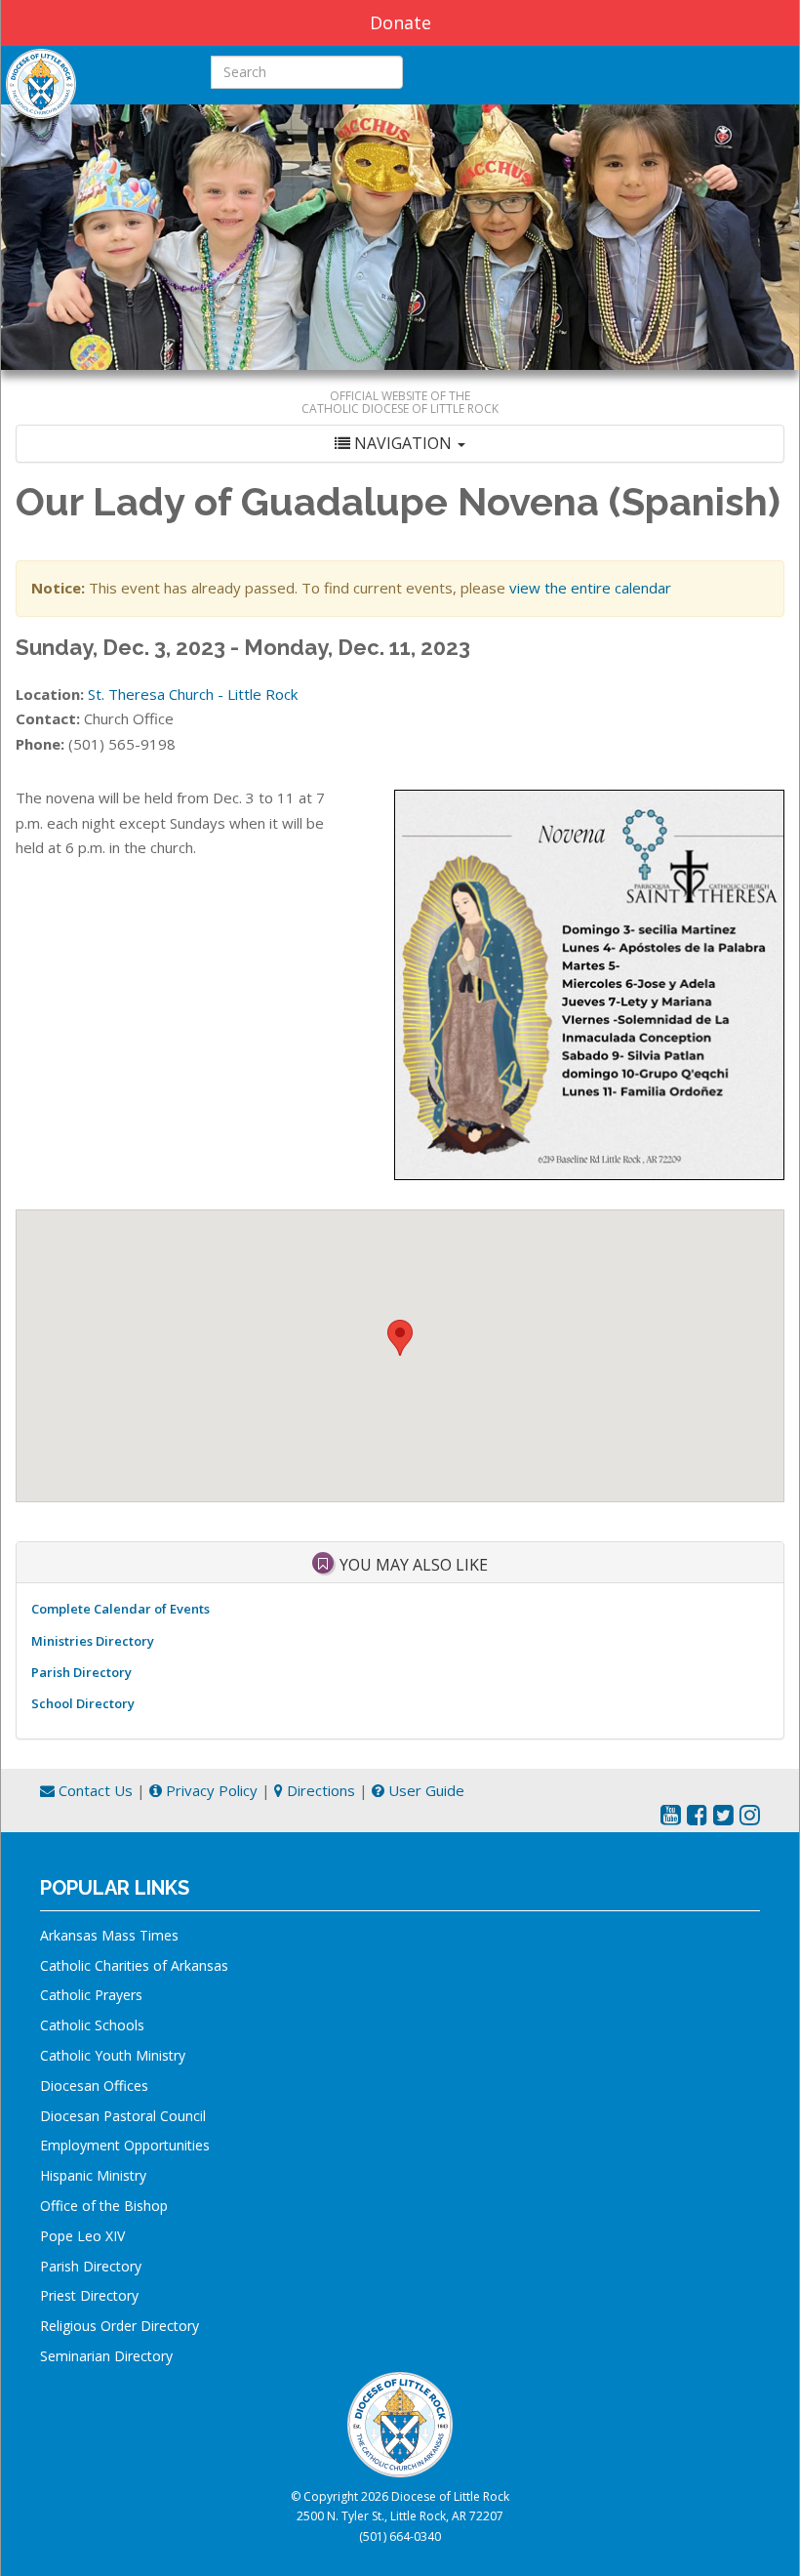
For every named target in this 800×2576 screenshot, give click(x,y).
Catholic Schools (92, 2025)
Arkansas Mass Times (109, 1935)
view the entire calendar (590, 588)
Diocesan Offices (94, 2085)
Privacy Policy (210, 1790)
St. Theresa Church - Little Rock (193, 694)
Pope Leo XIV (82, 2236)
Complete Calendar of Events (120, 1609)
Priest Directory (89, 2295)
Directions (319, 1790)
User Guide (424, 1790)
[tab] (400, 444)
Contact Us (94, 1790)
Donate (400, 22)
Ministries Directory (93, 1641)
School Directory (83, 1703)
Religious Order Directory (120, 2326)
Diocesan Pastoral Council (123, 2116)
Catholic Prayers (91, 1995)
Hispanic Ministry (93, 2175)
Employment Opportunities (125, 2145)
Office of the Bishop (104, 2206)
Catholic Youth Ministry (113, 2055)
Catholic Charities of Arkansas (134, 1965)
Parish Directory (81, 1672)
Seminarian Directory (106, 2356)
